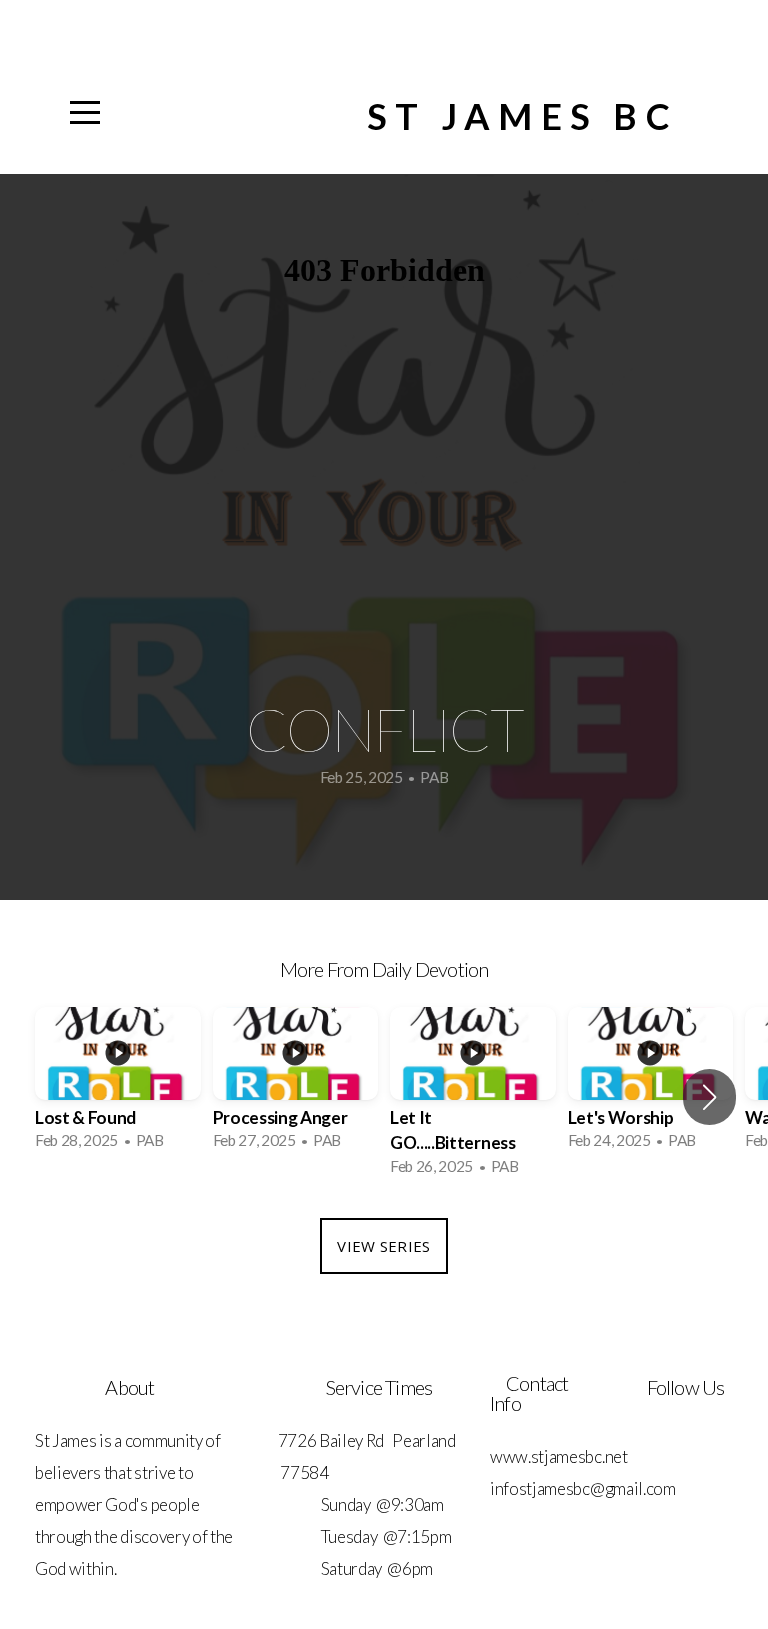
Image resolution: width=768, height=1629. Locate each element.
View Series (383, 1246)
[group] (118, 1085)
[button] (709, 1097)
